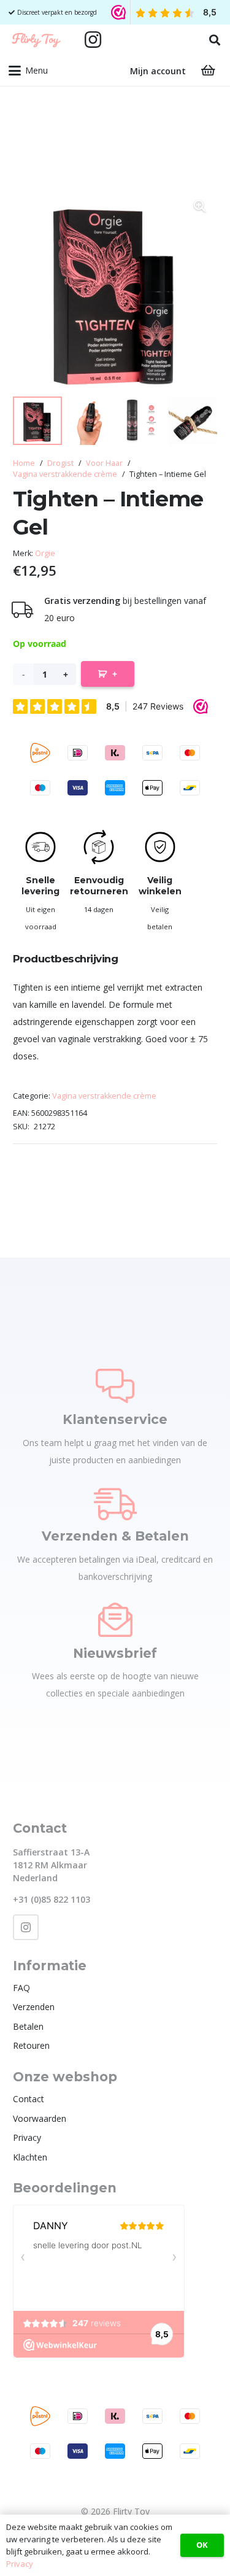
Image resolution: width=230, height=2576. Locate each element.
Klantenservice (115, 1419)
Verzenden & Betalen (115, 1536)
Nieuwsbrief (115, 1653)
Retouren (31, 2045)
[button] (215, 40)
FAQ (21, 1988)
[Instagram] (93, 40)
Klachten (30, 2157)
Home (24, 463)
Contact (29, 2099)
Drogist (60, 463)
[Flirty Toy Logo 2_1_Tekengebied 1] (36, 40)
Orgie (45, 553)
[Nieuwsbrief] (115, 1620)
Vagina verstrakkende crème (65, 474)
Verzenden (34, 2007)
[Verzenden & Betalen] (115, 1503)
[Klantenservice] (115, 1386)
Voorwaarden (40, 2118)
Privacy (27, 2137)
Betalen (28, 2026)
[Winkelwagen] (208, 71)
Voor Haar (104, 463)
